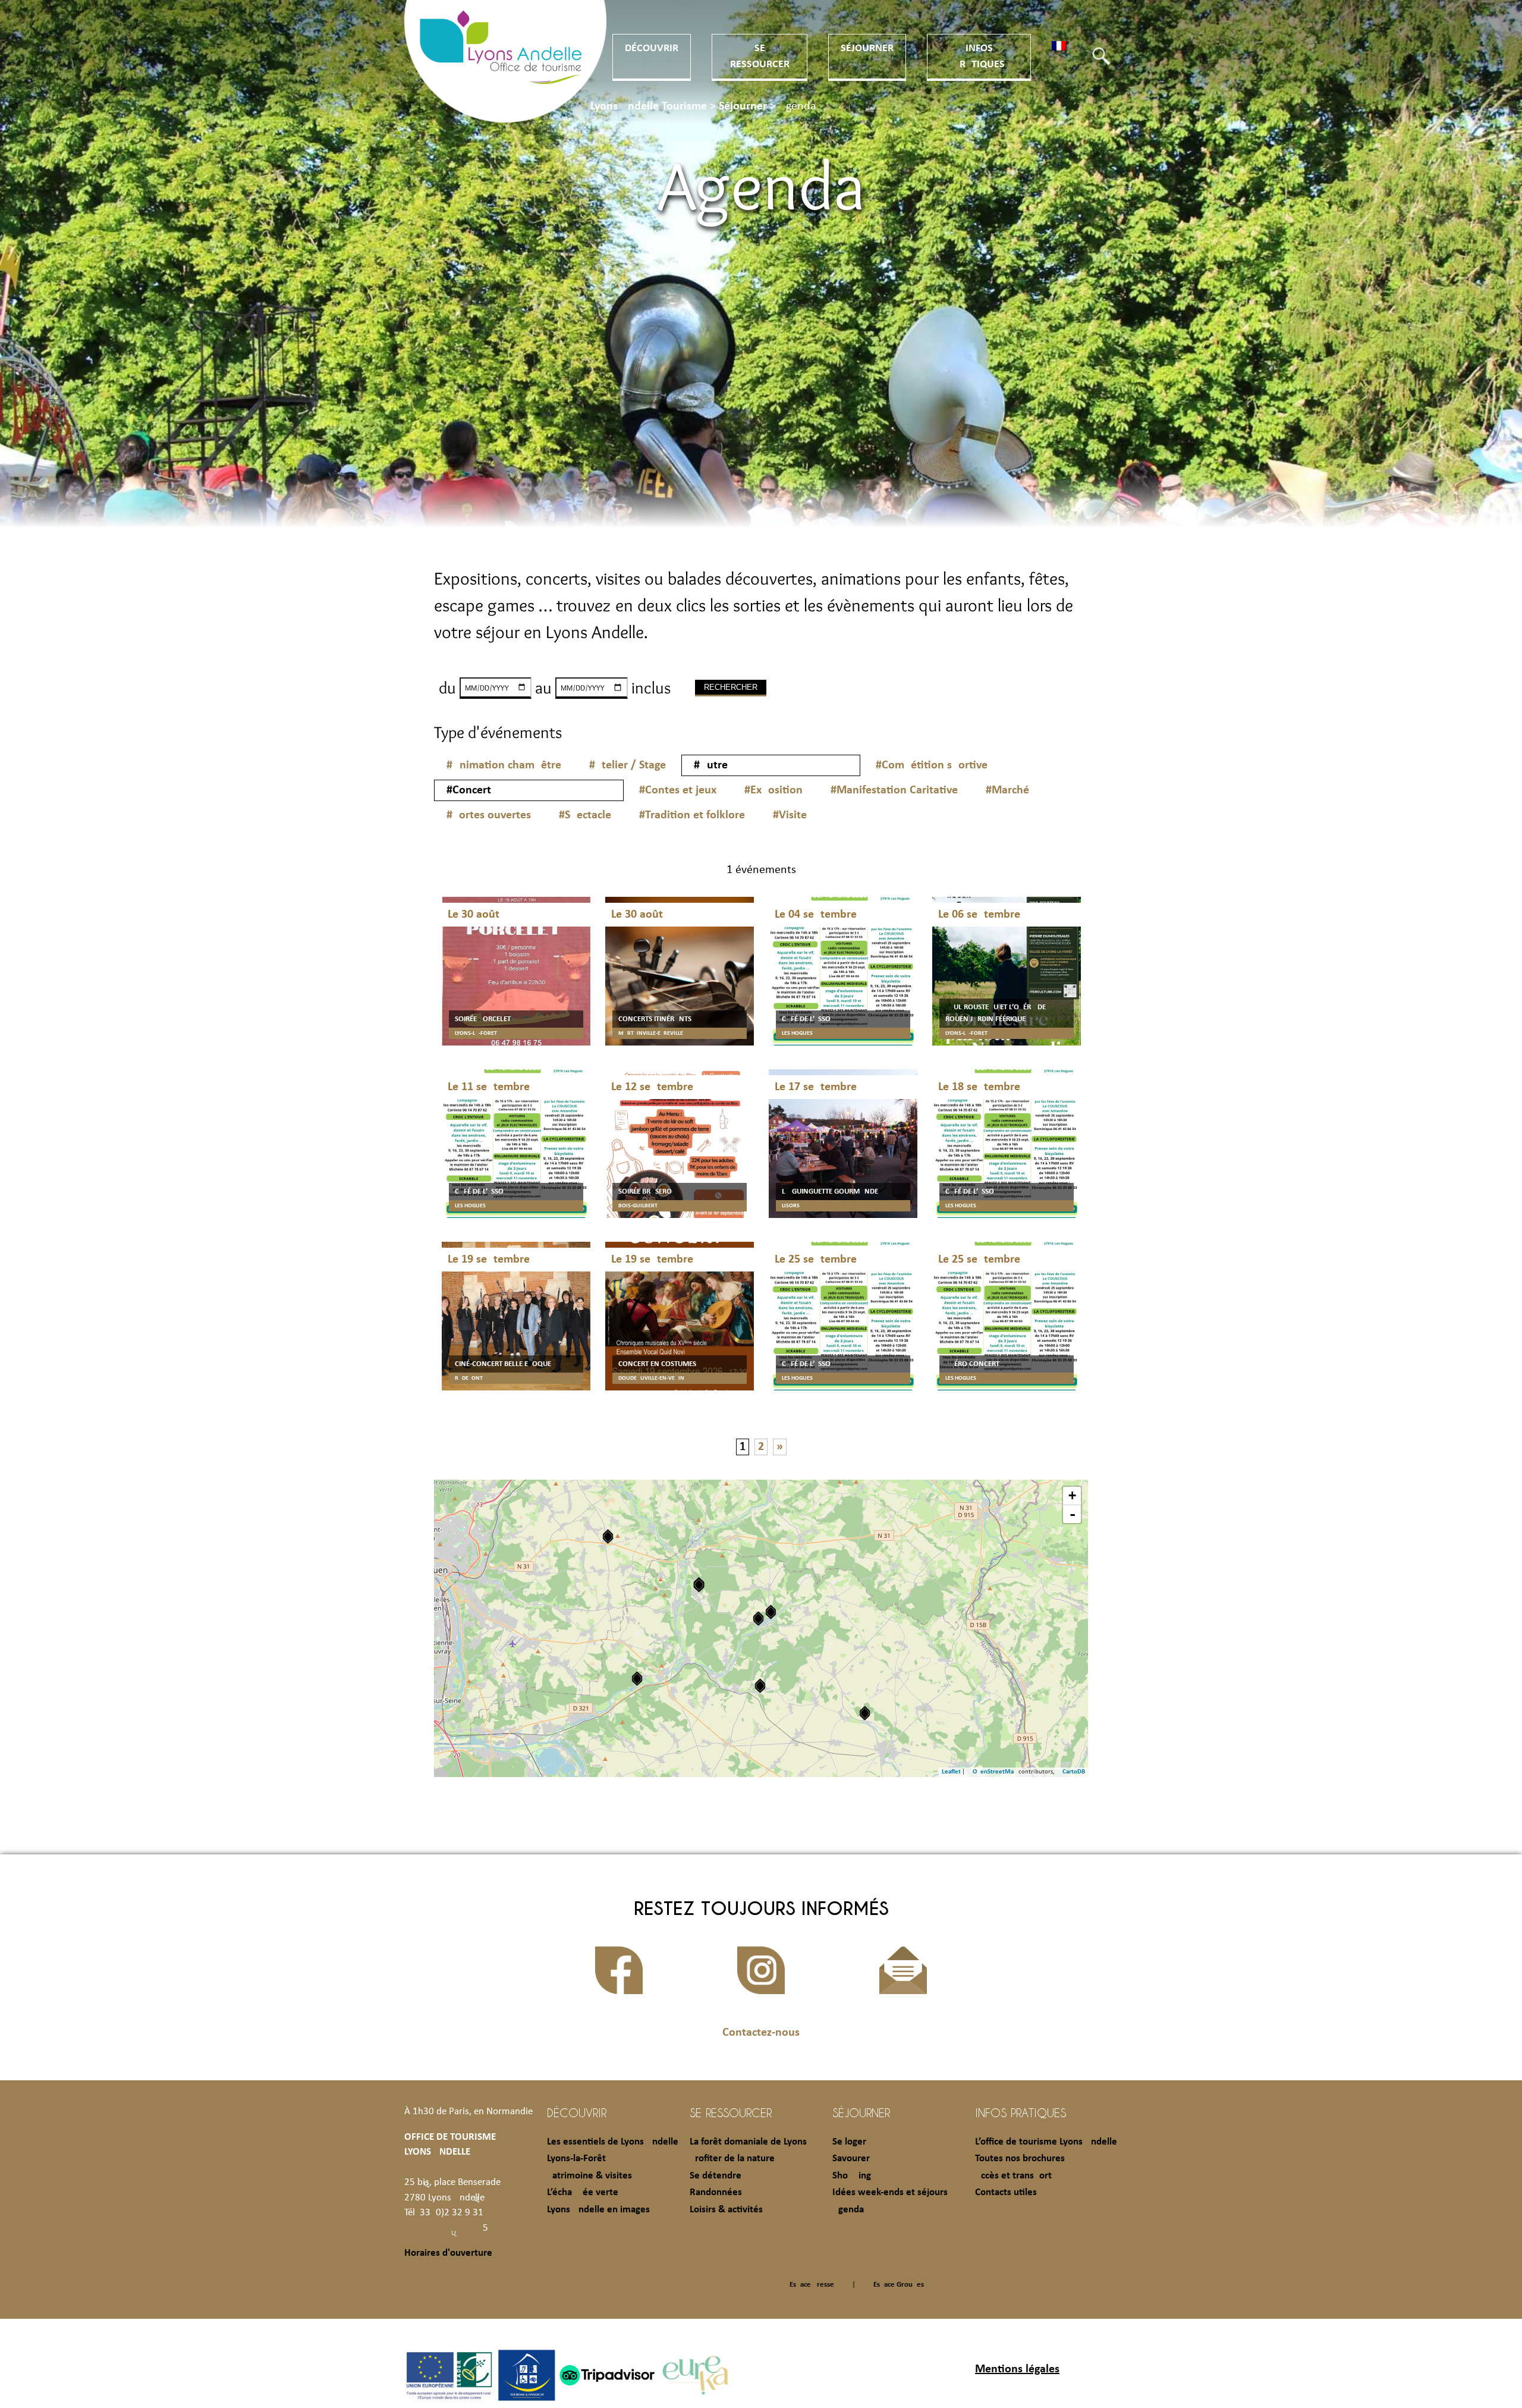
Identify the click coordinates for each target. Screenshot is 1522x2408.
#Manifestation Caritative (894, 790)
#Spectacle (585, 815)
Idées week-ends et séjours (890, 2192)
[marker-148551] (771, 1612)
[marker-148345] (760, 1686)
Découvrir (652, 48)
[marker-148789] (699, 1585)
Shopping (852, 2176)
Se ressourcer (731, 2112)
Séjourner (867, 48)
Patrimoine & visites (589, 2176)
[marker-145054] (637, 1679)
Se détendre (716, 2176)
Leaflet (951, 1772)
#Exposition (773, 790)
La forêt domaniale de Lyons (748, 2142)
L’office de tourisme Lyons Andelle (1046, 2142)
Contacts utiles (1006, 2192)
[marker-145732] (758, 1619)
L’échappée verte (583, 2192)
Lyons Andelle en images (598, 2210)
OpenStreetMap (995, 1772)
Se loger (849, 2142)
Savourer (851, 2159)
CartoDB (1074, 1772)
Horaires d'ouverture (448, 2253)
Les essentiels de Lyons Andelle (613, 2142)
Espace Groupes (899, 2285)
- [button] (1073, 1514)
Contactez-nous (761, 2033)
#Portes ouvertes (489, 815)
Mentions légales (1017, 2369)
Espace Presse (812, 2285)
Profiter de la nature (732, 2159)
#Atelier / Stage (628, 765)
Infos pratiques (1021, 2112)
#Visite (790, 815)
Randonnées (716, 2192)
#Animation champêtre (504, 765)
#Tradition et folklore (692, 815)
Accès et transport (1013, 2176)
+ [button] (1072, 1495)
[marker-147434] (608, 1536)
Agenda (848, 2210)
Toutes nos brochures (1020, 2159)
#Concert (469, 790)
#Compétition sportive (932, 765)
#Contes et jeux (678, 790)
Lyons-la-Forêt (576, 2159)
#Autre (711, 765)
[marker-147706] (865, 1713)
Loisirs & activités (726, 2210)
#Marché (1007, 790)
